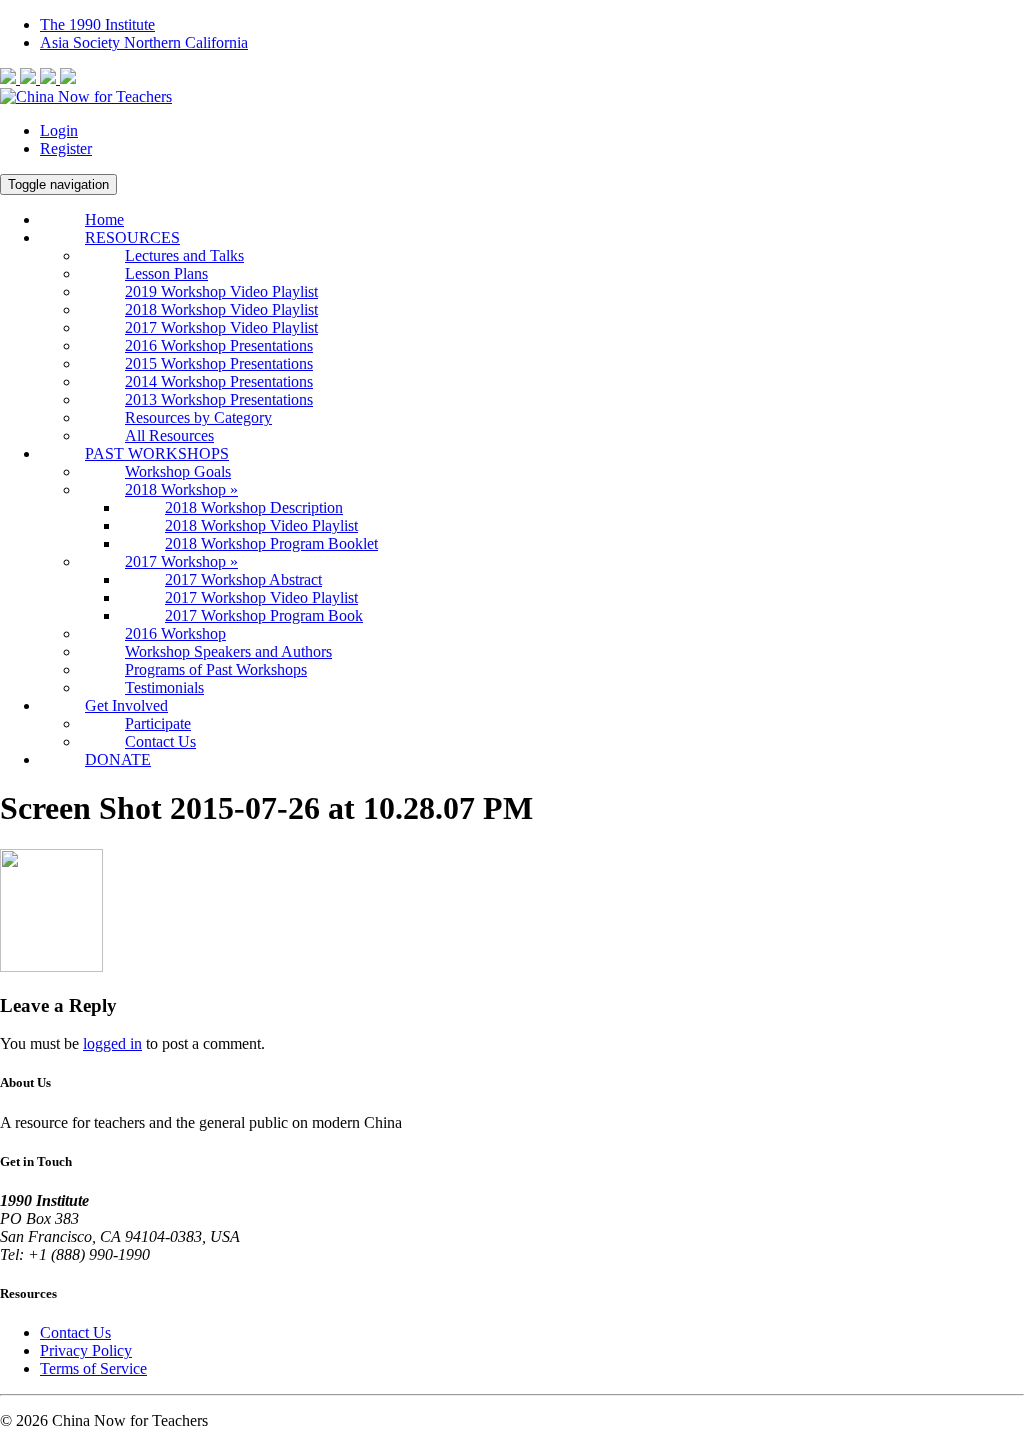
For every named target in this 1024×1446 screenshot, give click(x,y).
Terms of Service (93, 1368)
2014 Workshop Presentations (219, 381)
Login (59, 130)
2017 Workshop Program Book (264, 615)
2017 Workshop (181, 561)
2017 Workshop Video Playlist (221, 327)
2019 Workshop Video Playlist (221, 291)
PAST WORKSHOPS (157, 453)
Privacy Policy (86, 1350)
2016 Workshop (175, 633)
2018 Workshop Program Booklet (271, 543)
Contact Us (160, 741)
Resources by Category (198, 417)
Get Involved (126, 705)
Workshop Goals (178, 471)
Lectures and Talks (184, 255)
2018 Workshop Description (254, 507)
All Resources (169, 435)
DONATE (118, 759)
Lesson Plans (166, 273)
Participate (158, 723)
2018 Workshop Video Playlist (221, 309)
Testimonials (164, 687)
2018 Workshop (181, 489)
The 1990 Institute (97, 24)
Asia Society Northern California (144, 42)
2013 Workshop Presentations (219, 399)
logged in (112, 1043)
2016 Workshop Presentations (219, 345)
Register (66, 148)
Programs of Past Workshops (216, 669)
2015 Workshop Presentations (219, 363)
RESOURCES (132, 237)
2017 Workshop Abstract (243, 579)
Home (104, 219)
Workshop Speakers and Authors (228, 651)
